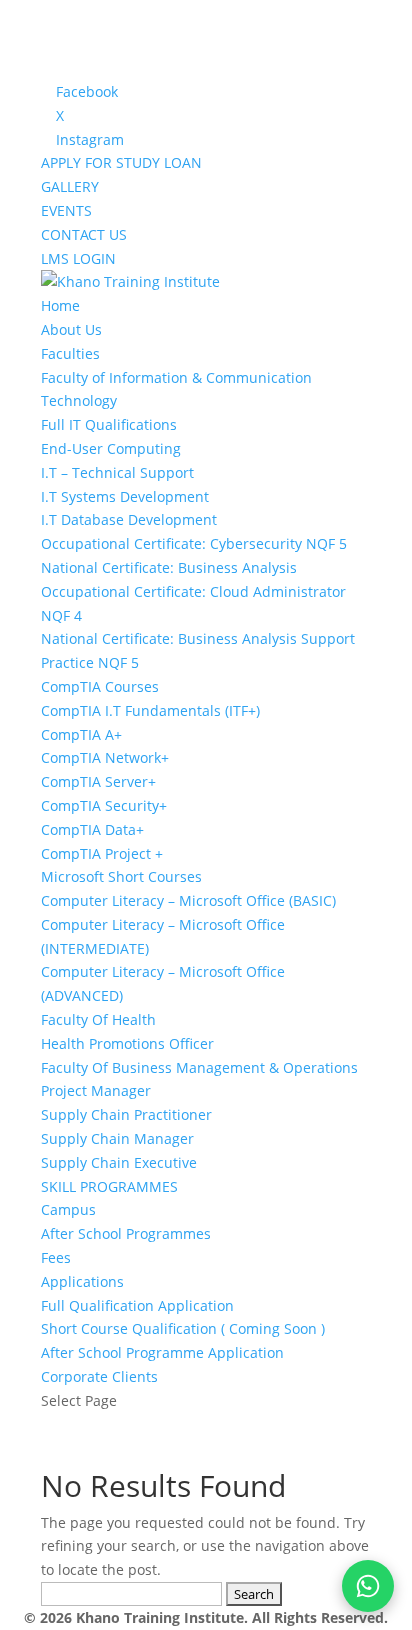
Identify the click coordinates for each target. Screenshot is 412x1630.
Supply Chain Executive (119, 1162)
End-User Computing (111, 448)
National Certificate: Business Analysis (169, 567)
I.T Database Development (129, 519)
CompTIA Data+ (92, 829)
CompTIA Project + (102, 853)
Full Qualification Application (137, 1305)
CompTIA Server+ (98, 781)
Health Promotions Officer (127, 1043)
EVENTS (66, 210)
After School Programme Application (162, 1352)
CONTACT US (84, 234)
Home (60, 305)
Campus (68, 1209)
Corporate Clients (99, 1376)
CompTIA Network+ (105, 757)
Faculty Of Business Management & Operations (199, 1067)
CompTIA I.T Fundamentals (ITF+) (150, 710)
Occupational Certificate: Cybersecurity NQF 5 (194, 543)
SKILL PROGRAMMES (109, 1186)
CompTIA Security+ (104, 805)
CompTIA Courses (100, 686)
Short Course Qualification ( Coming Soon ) (183, 1328)
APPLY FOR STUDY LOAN (121, 162)
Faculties (70, 353)
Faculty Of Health (98, 1019)
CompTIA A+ (81, 734)
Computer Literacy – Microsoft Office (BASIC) (188, 900)
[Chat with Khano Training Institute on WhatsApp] (368, 1586)
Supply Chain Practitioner (126, 1114)
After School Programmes (126, 1233)
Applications (82, 1281)
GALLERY (70, 186)
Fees (56, 1257)
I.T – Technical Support (117, 472)
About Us (71, 329)
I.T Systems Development (125, 496)
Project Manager (96, 1090)
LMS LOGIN (78, 258)
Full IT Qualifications (109, 424)
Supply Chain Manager (117, 1138)
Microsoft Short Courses (121, 876)
